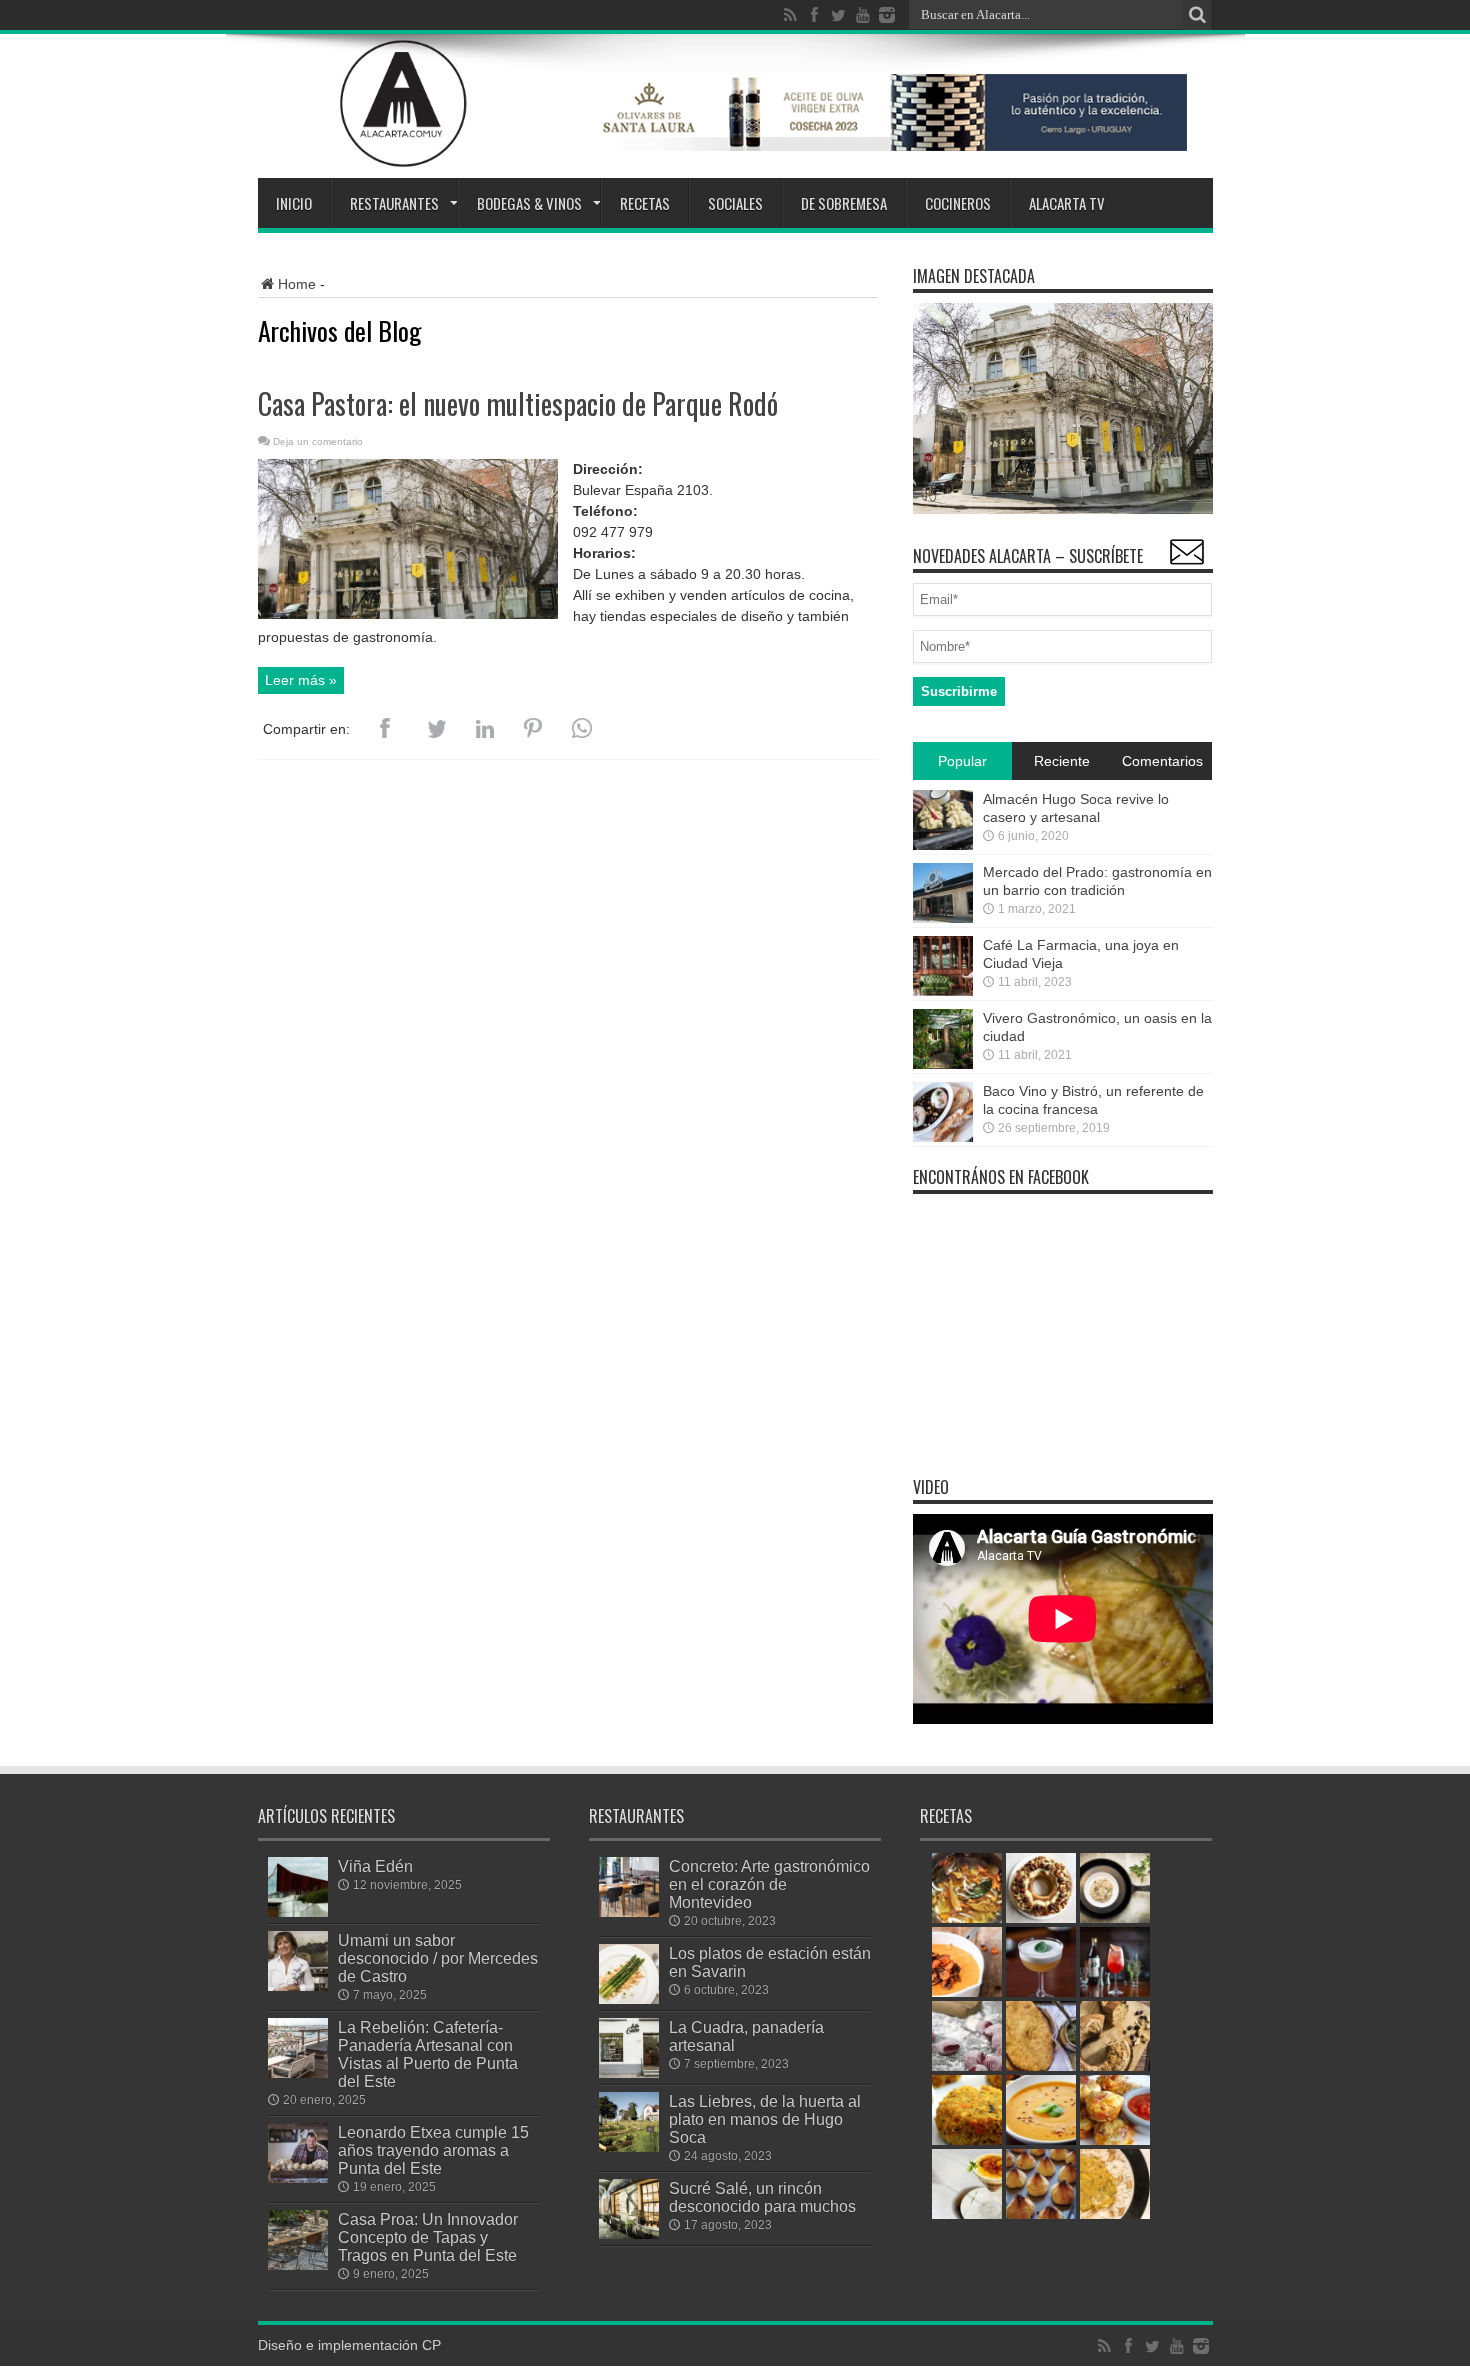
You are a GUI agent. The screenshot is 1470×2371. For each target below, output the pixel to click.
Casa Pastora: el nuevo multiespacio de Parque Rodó (518, 403)
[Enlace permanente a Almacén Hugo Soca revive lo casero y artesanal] (943, 845)
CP (431, 2345)
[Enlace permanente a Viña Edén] (298, 1912)
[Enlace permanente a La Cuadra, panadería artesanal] (629, 2073)
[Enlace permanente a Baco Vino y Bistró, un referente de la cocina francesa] (943, 1137)
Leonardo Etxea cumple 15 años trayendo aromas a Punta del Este (433, 2150)
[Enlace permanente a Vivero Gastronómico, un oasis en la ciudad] (943, 1064)
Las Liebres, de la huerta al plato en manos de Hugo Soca (765, 2119)
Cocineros (958, 203)
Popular (962, 761)
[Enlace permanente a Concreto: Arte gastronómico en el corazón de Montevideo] (629, 1912)
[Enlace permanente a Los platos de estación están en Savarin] (629, 1999)
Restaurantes (394, 203)
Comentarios (1162, 761)
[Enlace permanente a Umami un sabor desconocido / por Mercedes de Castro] (298, 1986)
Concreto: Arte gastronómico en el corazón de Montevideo (769, 1884)
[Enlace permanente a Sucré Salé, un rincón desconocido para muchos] (629, 2234)
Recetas (645, 203)
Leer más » (301, 680)
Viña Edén (375, 1866)
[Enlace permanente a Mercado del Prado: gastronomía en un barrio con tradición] (943, 918)
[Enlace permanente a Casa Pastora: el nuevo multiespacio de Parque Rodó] (408, 614)
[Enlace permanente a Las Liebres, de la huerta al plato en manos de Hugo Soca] (629, 2147)
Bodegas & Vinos (529, 203)
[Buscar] (1198, 15)
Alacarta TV (1067, 203)
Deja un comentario (318, 441)
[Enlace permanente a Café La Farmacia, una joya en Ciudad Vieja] (943, 991)
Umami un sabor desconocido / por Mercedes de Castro (438, 1958)
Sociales (735, 203)
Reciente (1062, 761)
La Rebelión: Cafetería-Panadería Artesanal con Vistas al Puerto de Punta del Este (428, 2054)
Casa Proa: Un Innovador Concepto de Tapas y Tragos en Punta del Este (428, 2237)
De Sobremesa (844, 203)
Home (297, 284)
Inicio (294, 203)
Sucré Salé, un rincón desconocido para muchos (762, 2197)
